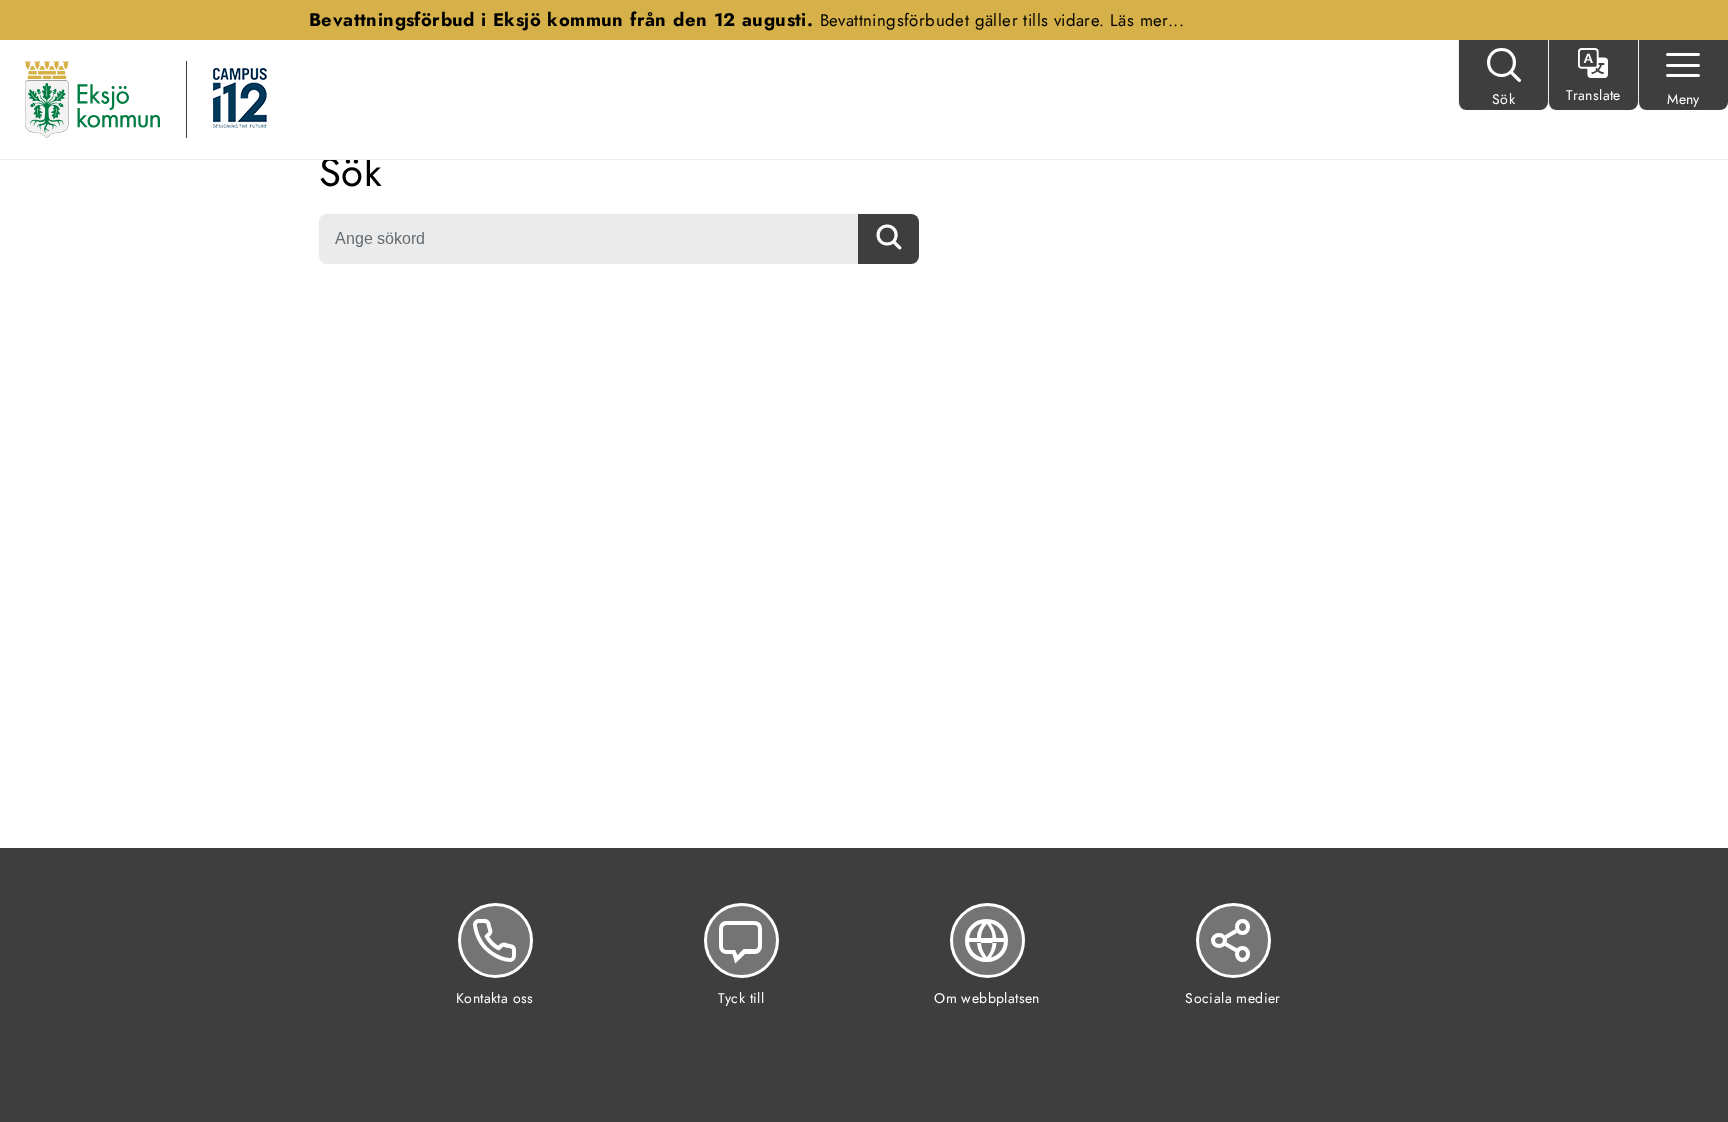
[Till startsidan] (92, 98)
